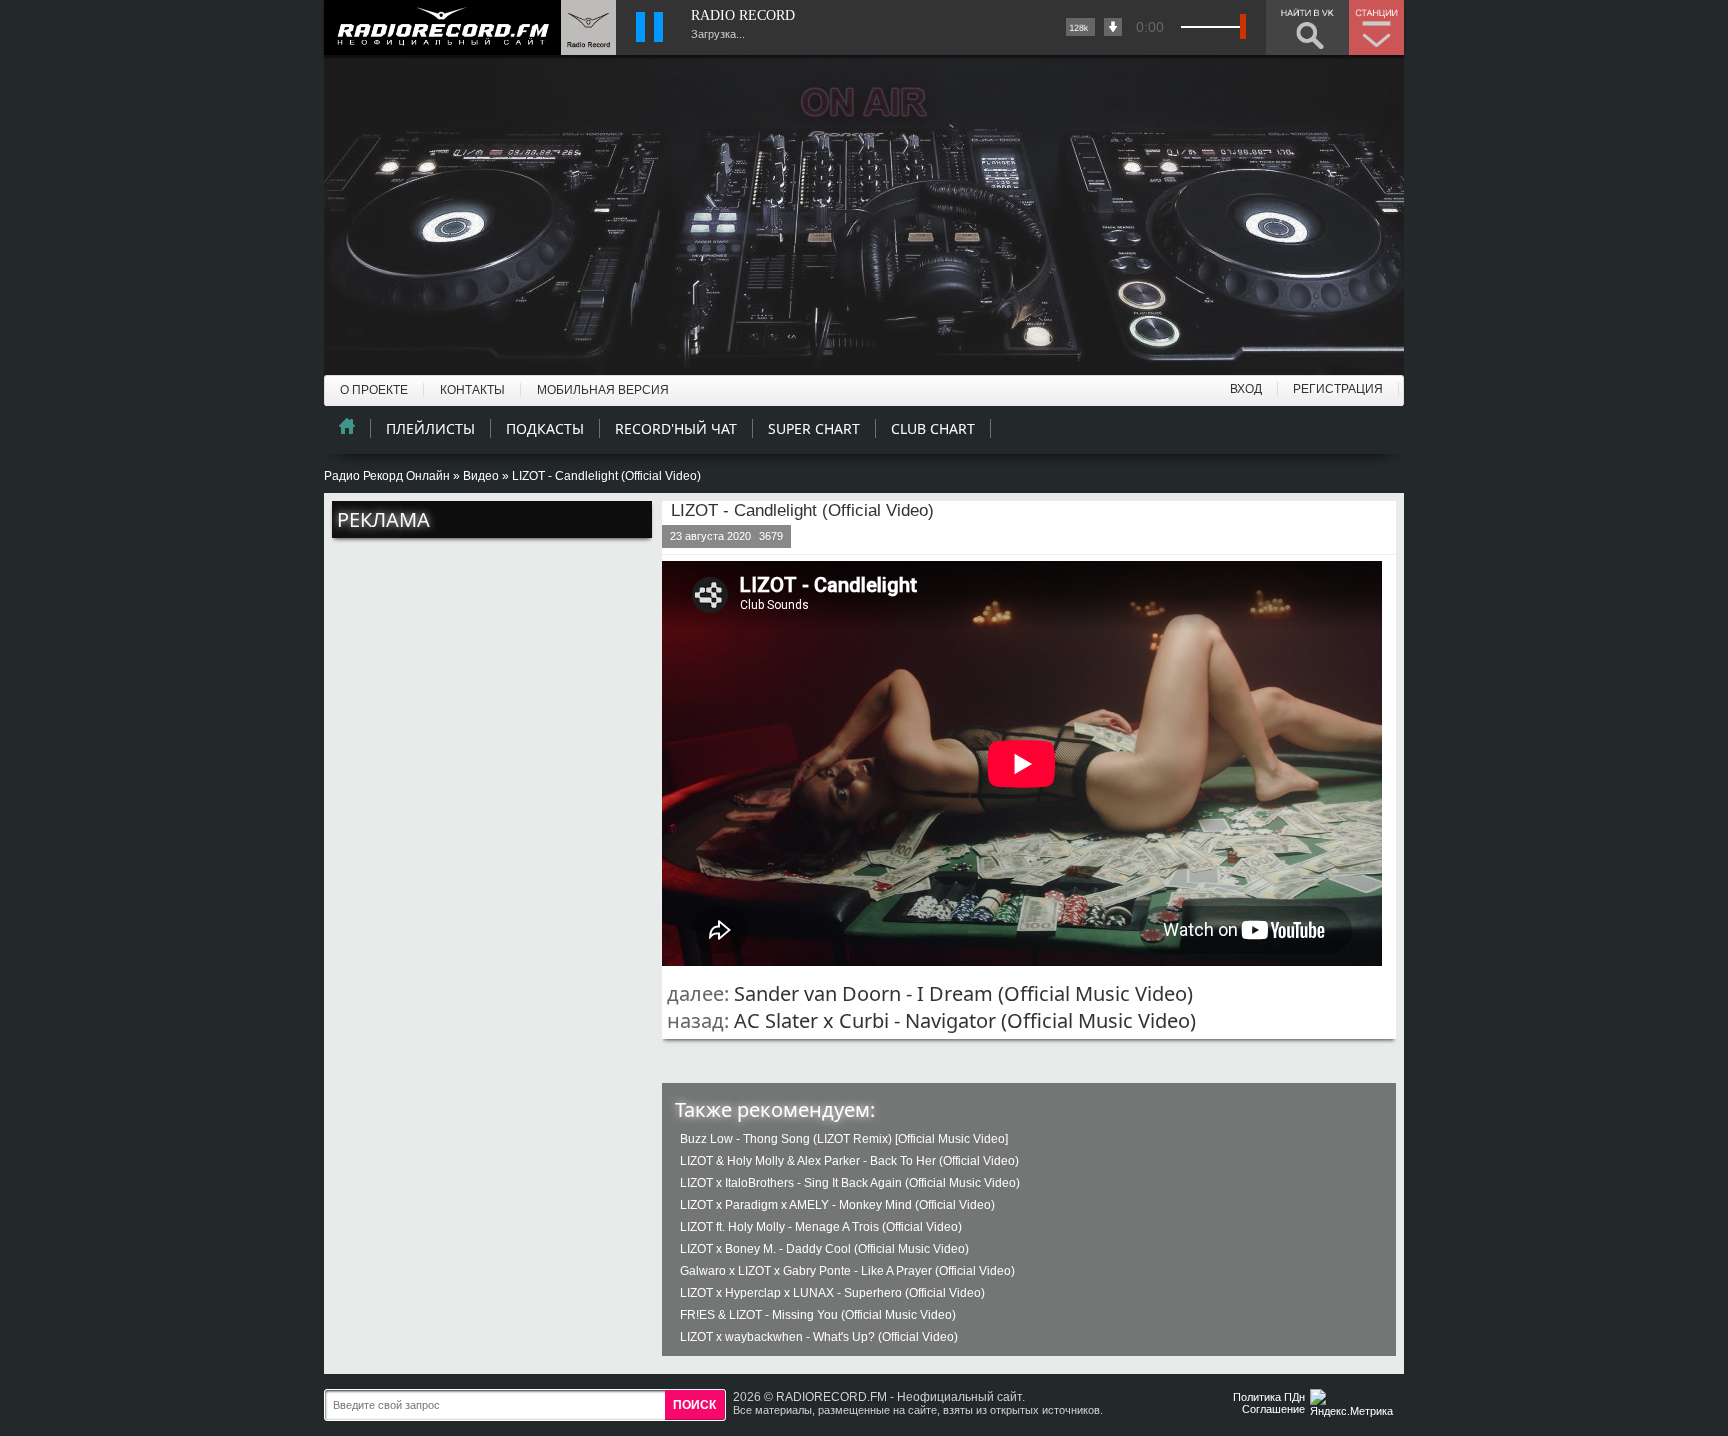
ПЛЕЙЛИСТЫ (430, 428)
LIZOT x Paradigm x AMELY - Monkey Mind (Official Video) (837, 1205)
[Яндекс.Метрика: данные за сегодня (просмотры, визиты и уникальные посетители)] (1354, 1404)
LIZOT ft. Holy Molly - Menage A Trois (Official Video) (821, 1227)
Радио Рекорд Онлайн (387, 476)
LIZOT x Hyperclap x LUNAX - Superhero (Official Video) (832, 1293)
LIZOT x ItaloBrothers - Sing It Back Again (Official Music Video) (850, 1183)
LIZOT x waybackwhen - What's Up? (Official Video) (819, 1337)
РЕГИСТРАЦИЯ (1338, 389)
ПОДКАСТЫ (545, 428)
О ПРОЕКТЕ (374, 390)
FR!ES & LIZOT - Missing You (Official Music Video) (818, 1315)
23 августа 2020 (710, 536)
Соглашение (1273, 1409)
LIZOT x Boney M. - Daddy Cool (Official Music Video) (824, 1249)
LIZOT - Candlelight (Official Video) (802, 510)
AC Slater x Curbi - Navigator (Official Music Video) (965, 1020)
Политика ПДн (1269, 1397)
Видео (481, 476)
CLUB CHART (933, 428)
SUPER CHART (814, 428)
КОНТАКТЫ (472, 390)
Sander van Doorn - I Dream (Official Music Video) (963, 993)
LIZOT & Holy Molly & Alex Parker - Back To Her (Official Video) (849, 1161)
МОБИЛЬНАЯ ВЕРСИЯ (603, 390)
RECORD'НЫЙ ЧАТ (676, 428)
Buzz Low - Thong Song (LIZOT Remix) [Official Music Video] (844, 1139)
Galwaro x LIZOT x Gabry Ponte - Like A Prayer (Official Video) (847, 1271)
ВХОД (1246, 389)
